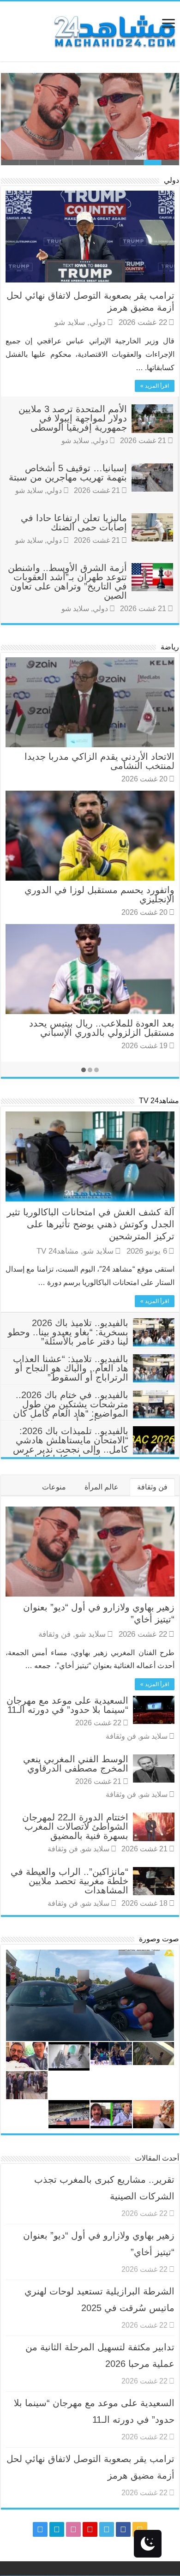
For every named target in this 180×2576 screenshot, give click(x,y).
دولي (171, 180)
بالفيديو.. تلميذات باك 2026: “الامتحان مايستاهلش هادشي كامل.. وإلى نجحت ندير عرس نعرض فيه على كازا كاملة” (71, 1445)
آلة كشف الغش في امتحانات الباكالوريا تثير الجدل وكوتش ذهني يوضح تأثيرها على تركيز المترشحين (91, 1224)
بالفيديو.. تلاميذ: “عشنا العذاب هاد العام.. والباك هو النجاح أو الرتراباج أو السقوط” (71, 1368)
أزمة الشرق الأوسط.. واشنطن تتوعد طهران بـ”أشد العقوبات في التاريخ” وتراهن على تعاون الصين (67, 582)
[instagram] (40, 2529)
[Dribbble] (73, 2529)
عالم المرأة (102, 1487)
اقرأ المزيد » (155, 386)
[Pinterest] (90, 2529)
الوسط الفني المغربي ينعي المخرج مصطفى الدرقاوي (76, 1764)
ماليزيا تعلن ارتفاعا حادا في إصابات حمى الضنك (74, 522)
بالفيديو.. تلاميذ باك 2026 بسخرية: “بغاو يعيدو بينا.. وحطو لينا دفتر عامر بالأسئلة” (68, 1332)
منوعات (54, 1487)
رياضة (170, 647)
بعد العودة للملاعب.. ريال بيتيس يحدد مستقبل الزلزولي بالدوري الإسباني (102, 1028)
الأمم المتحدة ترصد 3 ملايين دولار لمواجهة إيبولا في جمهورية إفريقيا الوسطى (73, 418)
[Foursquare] (57, 2529)
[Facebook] (123, 2529)
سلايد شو (70, 322)
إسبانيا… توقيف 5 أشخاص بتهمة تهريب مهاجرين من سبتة (68, 473)
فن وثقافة (152, 1487)
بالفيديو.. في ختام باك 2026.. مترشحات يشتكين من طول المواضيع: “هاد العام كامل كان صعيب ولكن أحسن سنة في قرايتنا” (94, 1413)
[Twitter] (107, 2529)
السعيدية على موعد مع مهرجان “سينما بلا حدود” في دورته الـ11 (67, 1705)
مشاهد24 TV (159, 1101)
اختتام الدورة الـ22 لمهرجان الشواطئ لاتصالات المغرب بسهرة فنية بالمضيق (75, 1826)
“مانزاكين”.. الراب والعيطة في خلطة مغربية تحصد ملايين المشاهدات (69, 1881)
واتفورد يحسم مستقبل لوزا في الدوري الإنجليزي (99, 895)
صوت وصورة (159, 1939)
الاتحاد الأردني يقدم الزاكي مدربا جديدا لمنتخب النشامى (99, 761)
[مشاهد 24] (114, 30)
